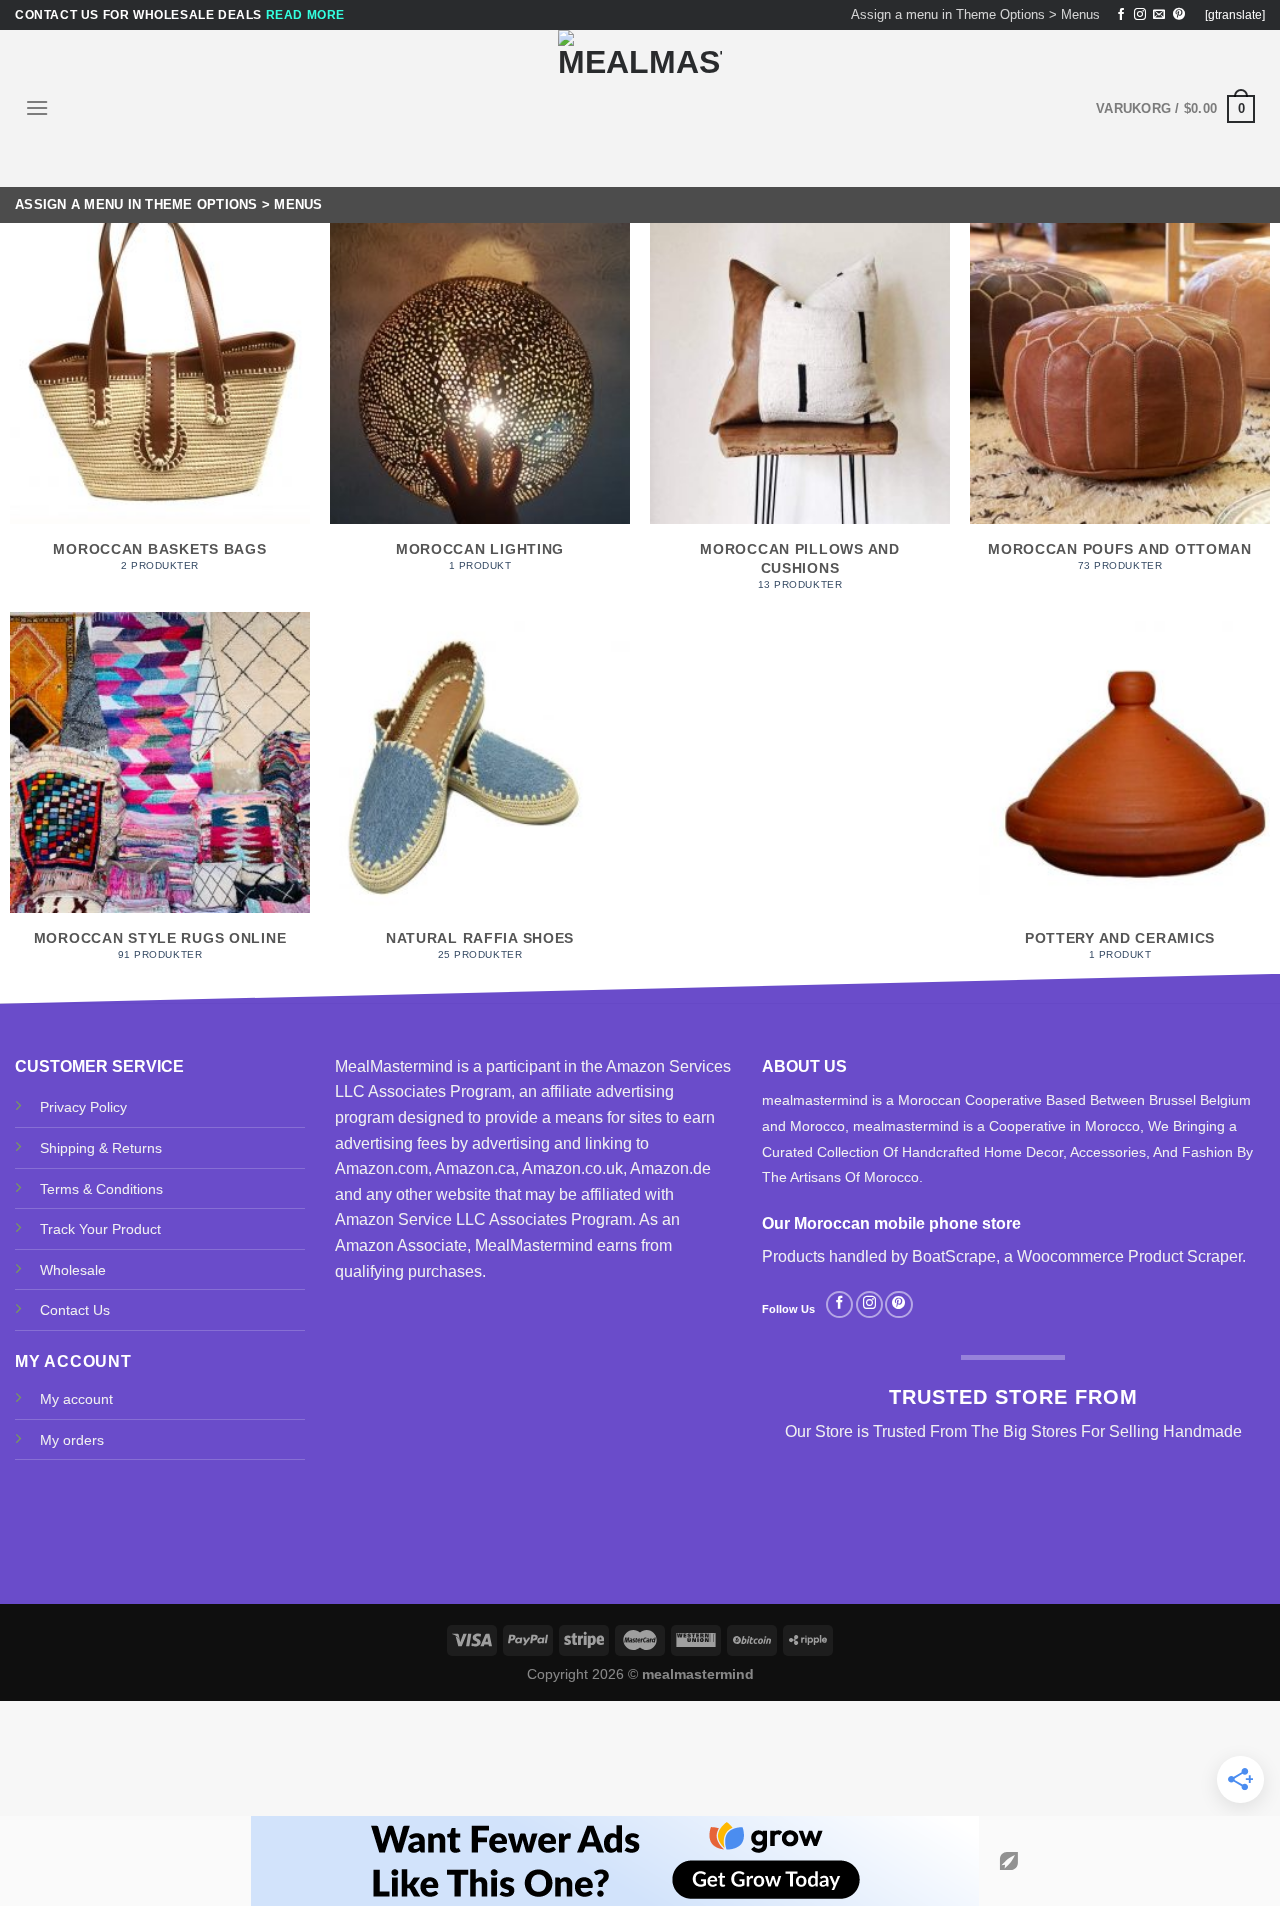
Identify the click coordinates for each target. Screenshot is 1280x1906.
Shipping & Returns (101, 1148)
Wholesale (73, 1270)
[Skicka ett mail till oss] (1159, 15)
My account (76, 1399)
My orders (72, 1440)
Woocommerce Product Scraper (1129, 1256)
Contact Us (75, 1310)
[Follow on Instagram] (1140, 15)
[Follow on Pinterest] (1179, 15)
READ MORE (305, 15)
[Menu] (37, 107)
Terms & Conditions (101, 1189)
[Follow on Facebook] (1121, 15)
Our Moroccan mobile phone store (891, 1223)
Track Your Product (100, 1229)
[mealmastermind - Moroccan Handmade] (640, 108)
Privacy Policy (83, 1107)
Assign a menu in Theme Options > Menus (975, 14)
